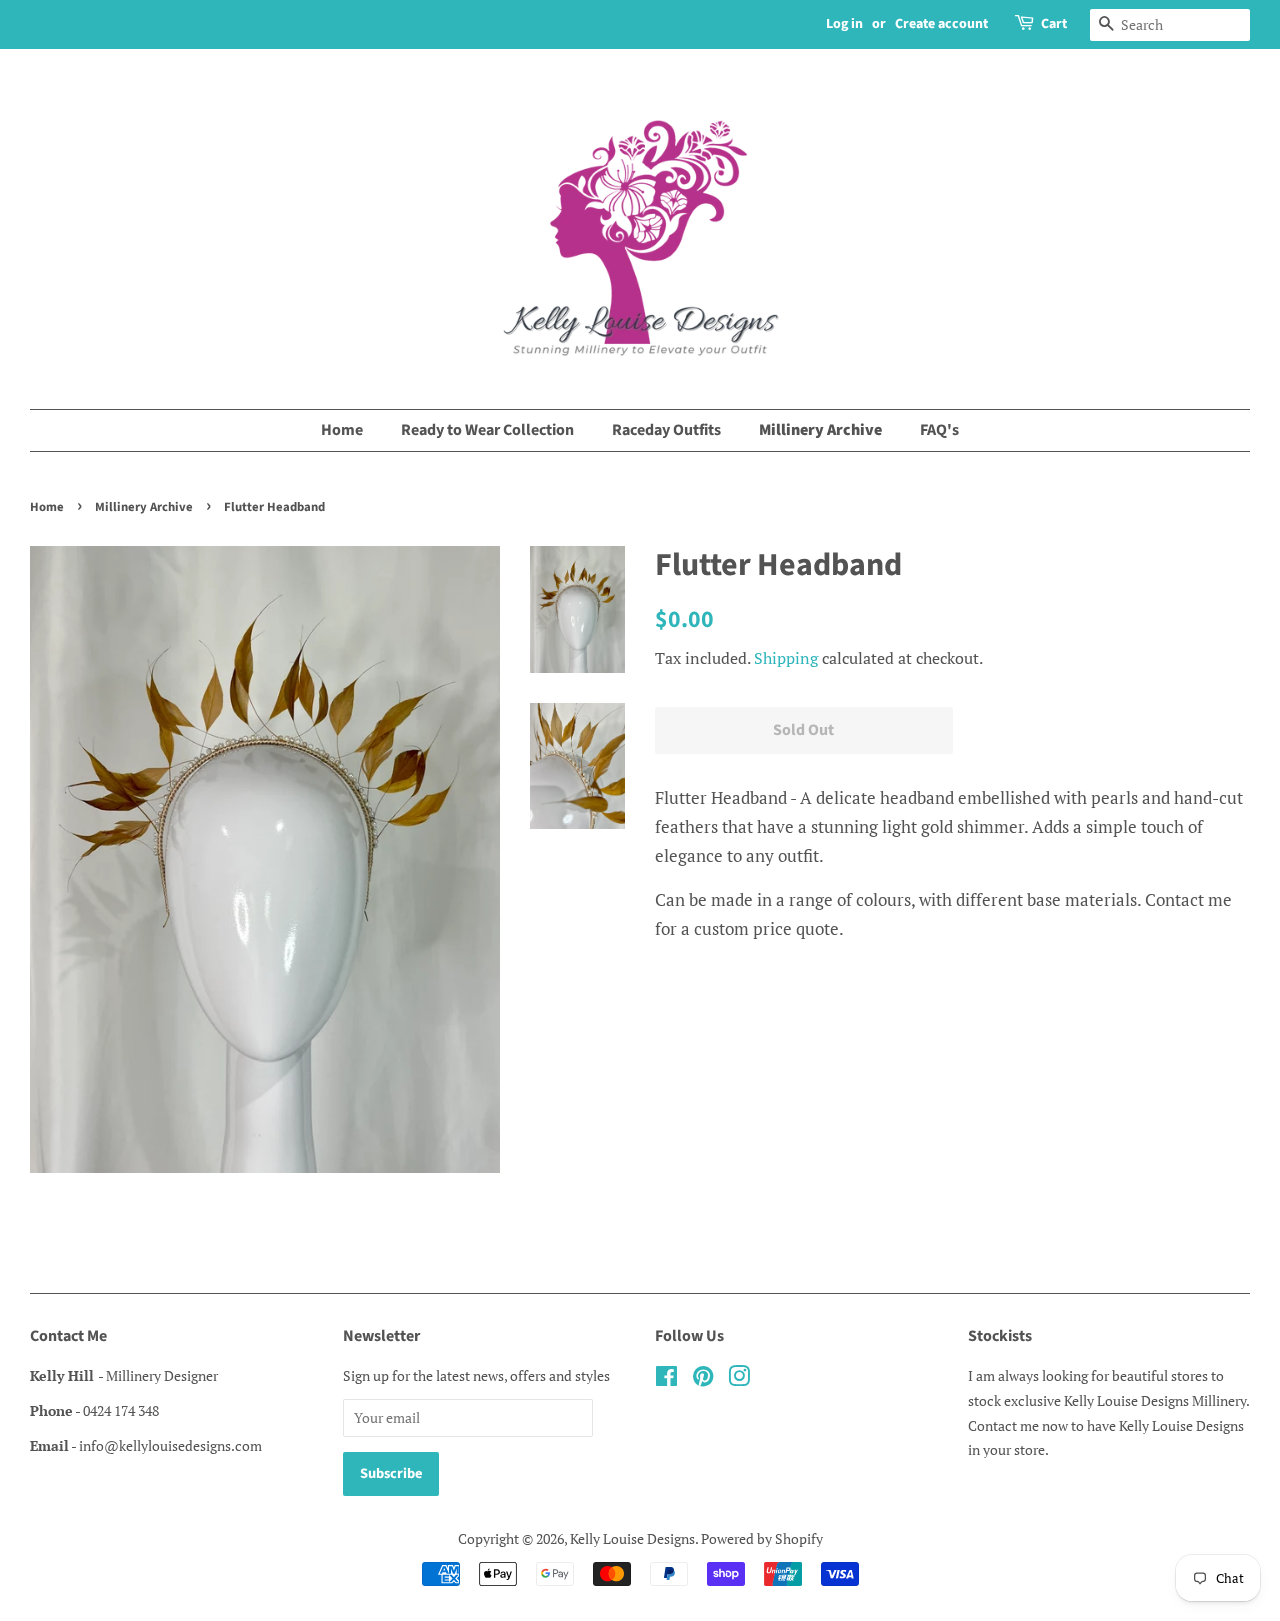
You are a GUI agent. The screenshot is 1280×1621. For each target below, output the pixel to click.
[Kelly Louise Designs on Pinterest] (703, 1379)
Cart (1054, 24)
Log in (844, 24)
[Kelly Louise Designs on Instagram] (739, 1379)
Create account (941, 24)
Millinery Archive (820, 430)
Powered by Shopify (762, 1538)
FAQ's (939, 430)
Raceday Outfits (666, 430)
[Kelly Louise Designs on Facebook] (666, 1379)
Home (342, 430)
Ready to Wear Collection (487, 430)
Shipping (786, 658)
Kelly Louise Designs (632, 1538)
